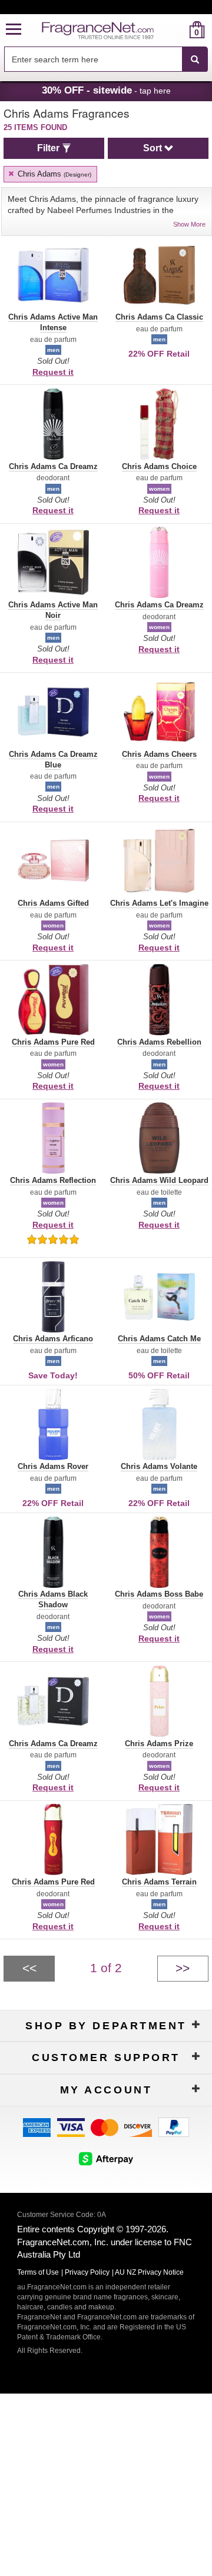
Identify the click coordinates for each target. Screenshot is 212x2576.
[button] (14, 30)
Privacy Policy (87, 2272)
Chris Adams (53, 174)
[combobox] (106, 59)
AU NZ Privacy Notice (149, 2272)
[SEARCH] (195, 59)
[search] (178, 30)
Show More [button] (189, 224)
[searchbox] (93, 59)
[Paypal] (174, 2127)
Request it (53, 372)
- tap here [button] (106, 90)
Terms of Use (38, 2272)
